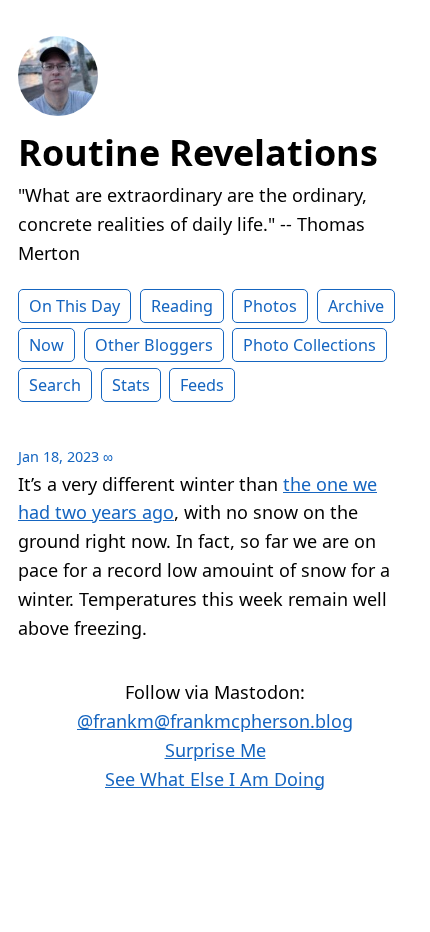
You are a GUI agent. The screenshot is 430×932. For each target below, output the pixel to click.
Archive (356, 306)
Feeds (202, 385)
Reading (182, 306)
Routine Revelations (198, 152)
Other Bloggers (154, 345)
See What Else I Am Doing (215, 779)
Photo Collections (309, 345)
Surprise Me (215, 750)
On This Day (74, 306)
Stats (131, 385)
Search (55, 385)
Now (46, 345)
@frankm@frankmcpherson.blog (215, 721)
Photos (270, 306)
